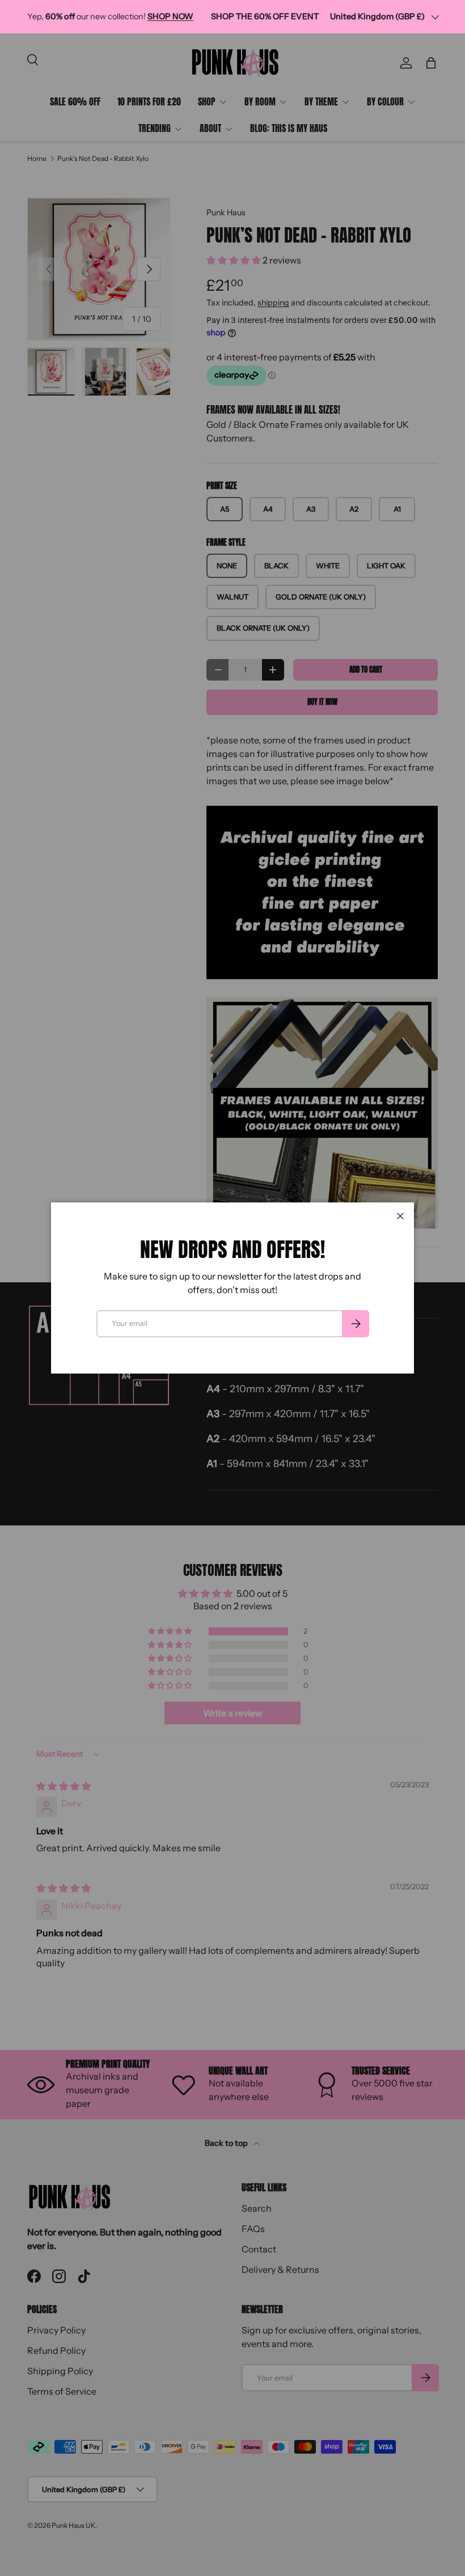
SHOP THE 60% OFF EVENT (265, 16)
